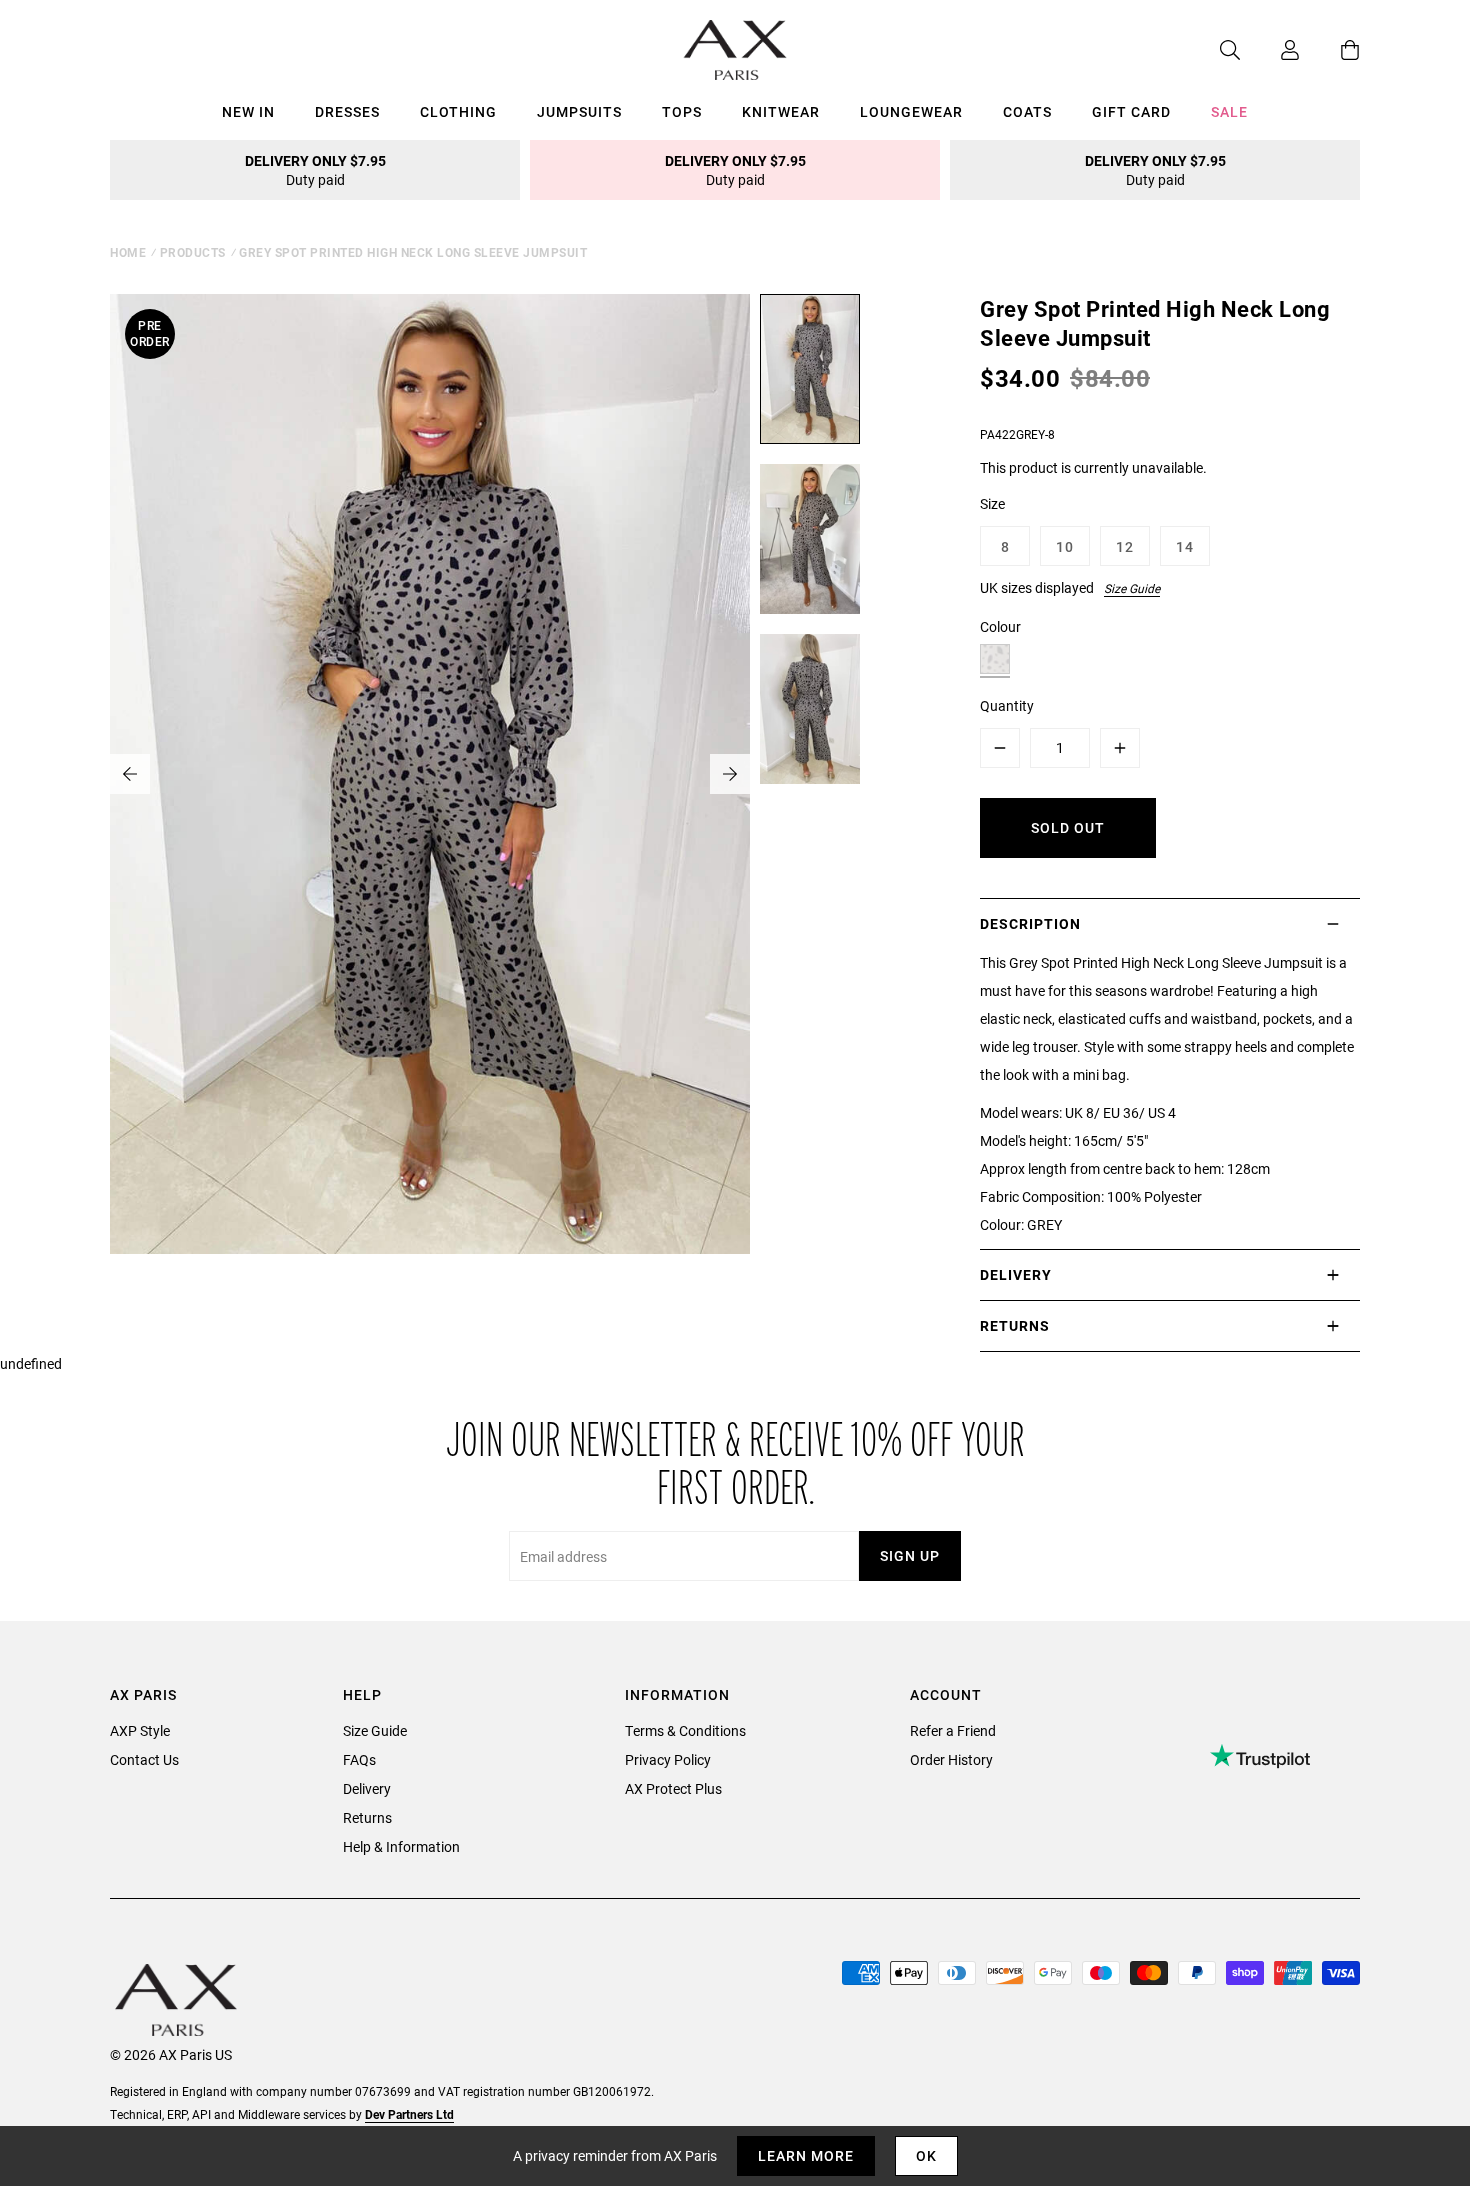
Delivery (367, 1788)
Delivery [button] (1016, 1274)
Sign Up (910, 1555)
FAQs (359, 1759)
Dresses (347, 111)
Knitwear (781, 111)
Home (128, 252)
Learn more (806, 2155)
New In (248, 111)
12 (1125, 546)
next (730, 774)
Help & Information (401, 1846)
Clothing (458, 111)
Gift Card (1131, 111)
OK (926, 2155)
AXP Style (140, 1730)
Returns (367, 1817)
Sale (1229, 111)
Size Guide (1132, 588)
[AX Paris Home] (735, 50)
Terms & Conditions (685, 1730)
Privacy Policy (668, 1759)
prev (130, 774)
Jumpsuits (579, 111)
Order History (951, 1759)
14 (1185, 546)
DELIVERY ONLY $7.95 (315, 170)
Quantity (1007, 705)
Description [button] (1030, 923)
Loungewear (911, 111)
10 (1065, 546)
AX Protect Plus (673, 1788)
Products (193, 252)
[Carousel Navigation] (430, 774)
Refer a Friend (953, 1730)
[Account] (1270, 50)
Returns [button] (1015, 1325)
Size (992, 503)
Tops (682, 111)
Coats (1027, 111)
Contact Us (144, 1759)
